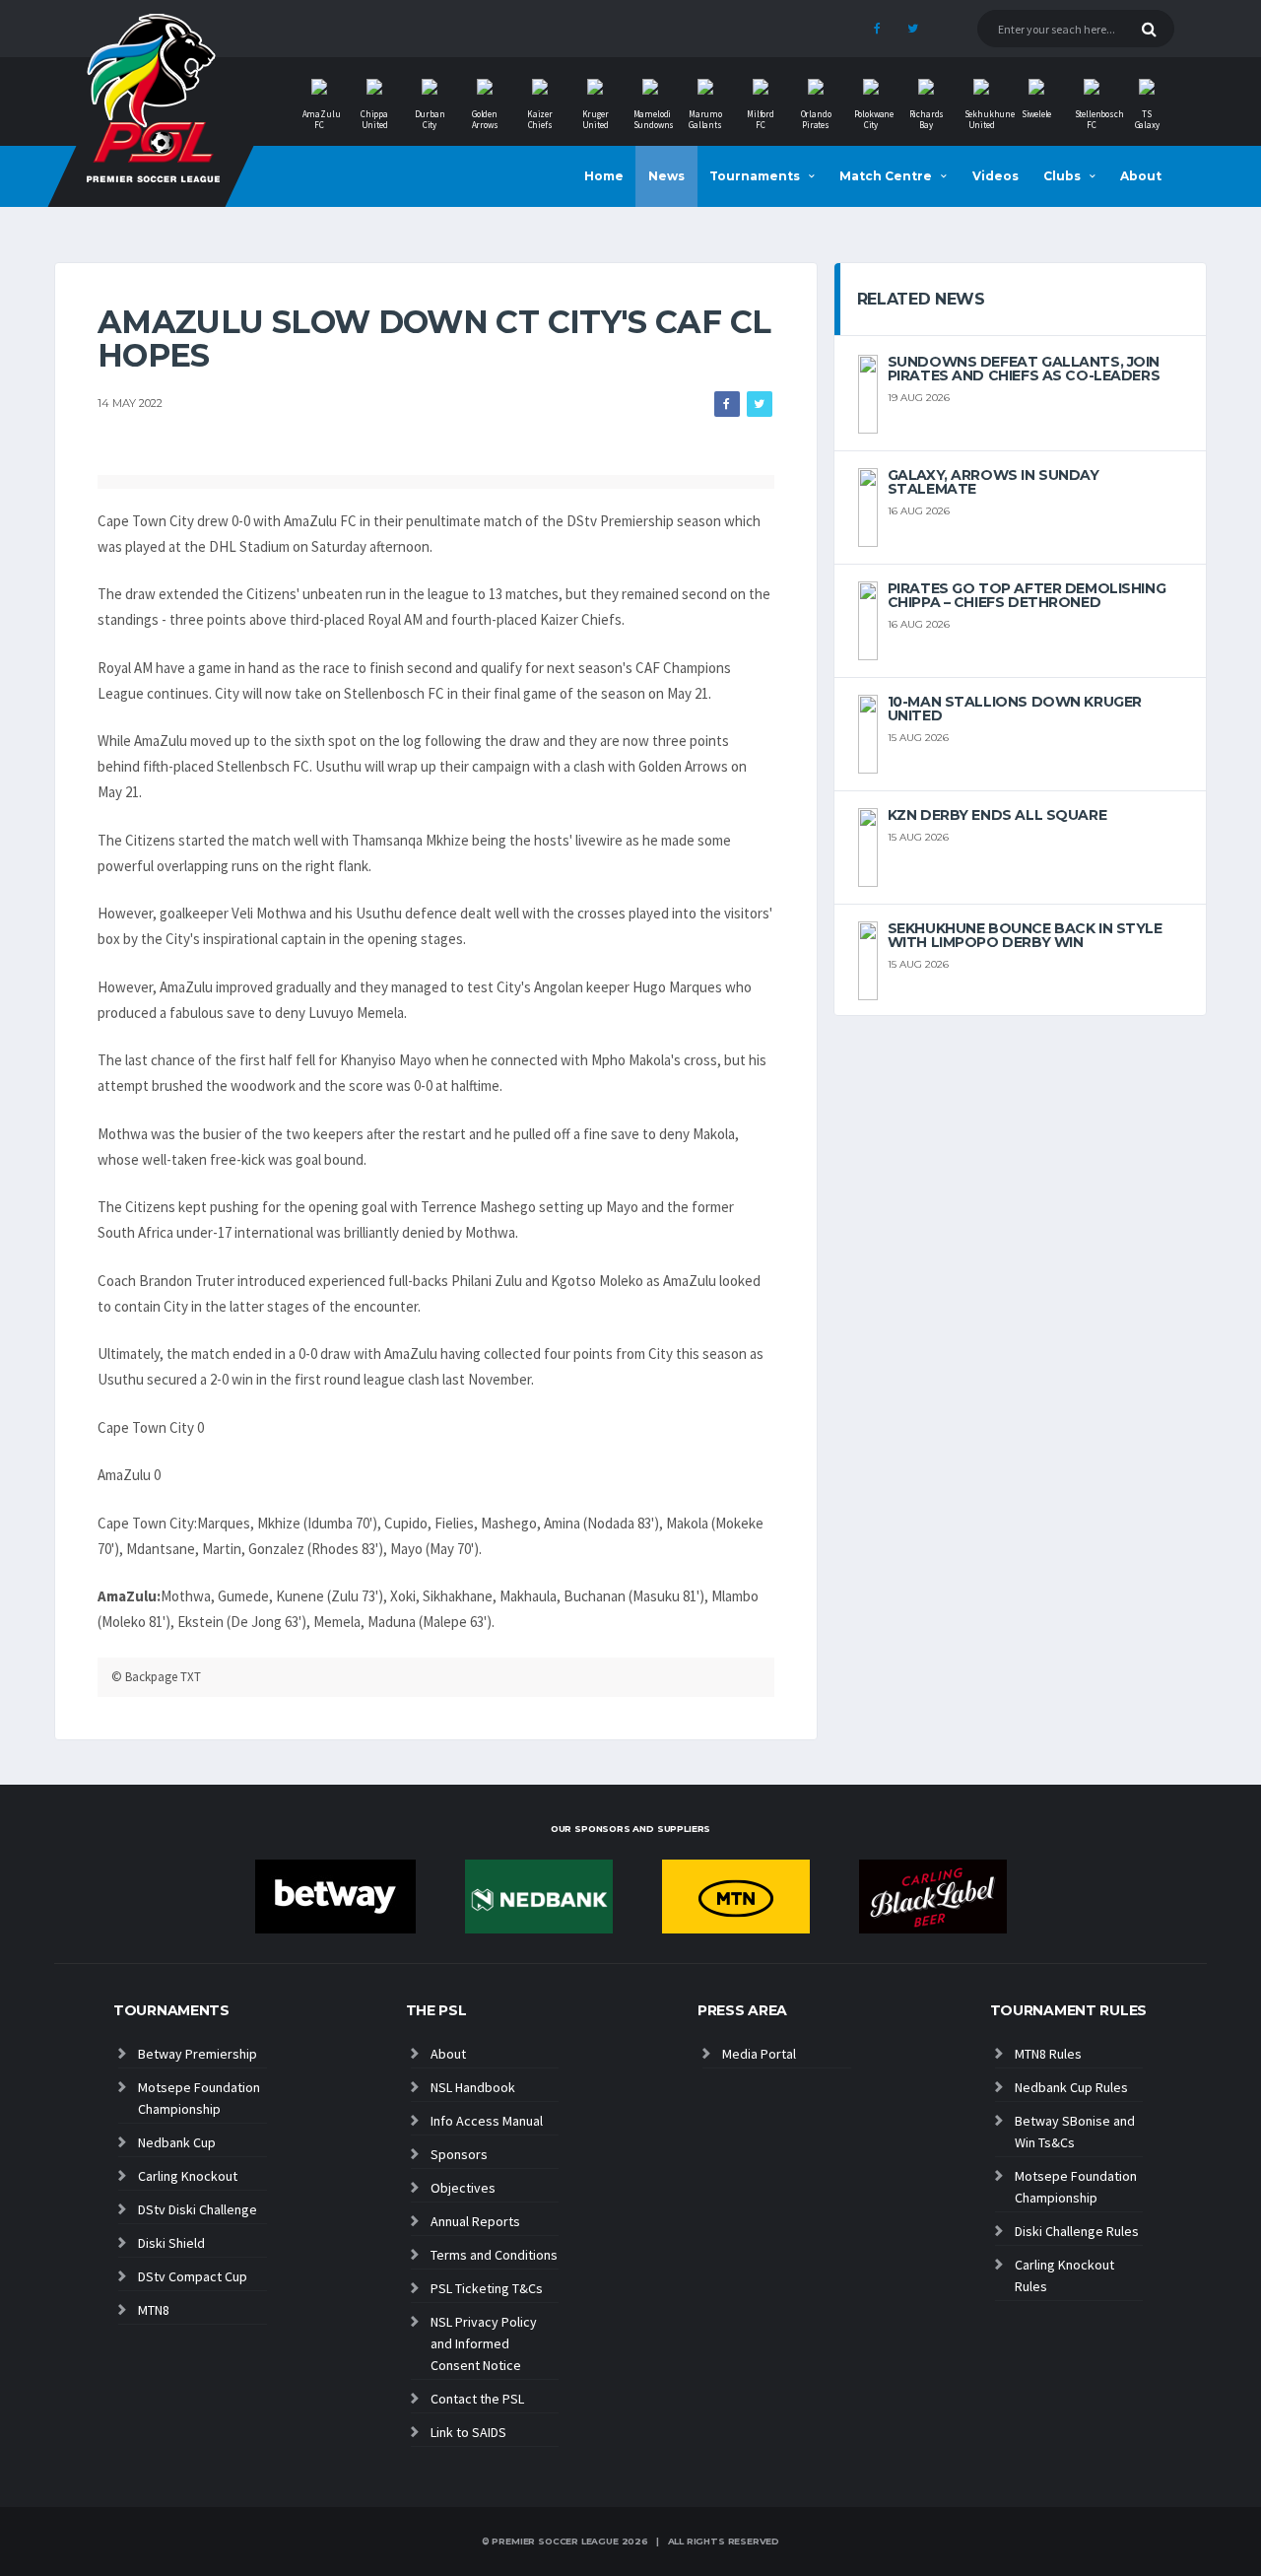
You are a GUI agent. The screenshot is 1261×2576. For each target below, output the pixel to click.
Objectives (463, 2188)
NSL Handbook (473, 2087)
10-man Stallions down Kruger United (1015, 709)
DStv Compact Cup (193, 2276)
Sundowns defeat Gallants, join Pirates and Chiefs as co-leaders (1024, 369)
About (1141, 176)
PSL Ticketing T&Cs (487, 2288)
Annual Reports (475, 2221)
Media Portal (759, 2054)
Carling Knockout (188, 2176)
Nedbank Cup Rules (1071, 2087)
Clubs (1062, 176)
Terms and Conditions (494, 2255)
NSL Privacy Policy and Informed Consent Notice (484, 2343)
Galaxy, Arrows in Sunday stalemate (994, 482)
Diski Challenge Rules (1077, 2231)
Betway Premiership (198, 2054)
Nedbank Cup (177, 2142)
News (666, 176)
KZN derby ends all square (997, 815)
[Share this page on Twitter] (760, 404)
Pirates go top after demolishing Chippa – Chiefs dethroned (1027, 595)
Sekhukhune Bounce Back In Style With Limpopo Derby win (1025, 935)
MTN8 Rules (1048, 2054)
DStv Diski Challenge (198, 2209)
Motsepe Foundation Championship (199, 2098)
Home (604, 176)
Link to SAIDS (468, 2432)
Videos (996, 176)
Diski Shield (171, 2243)
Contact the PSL (477, 2399)
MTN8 (154, 2310)
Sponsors (459, 2154)
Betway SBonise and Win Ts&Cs (1075, 2132)
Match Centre (886, 176)
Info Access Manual (487, 2121)
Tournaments (755, 176)
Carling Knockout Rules (1064, 2275)
